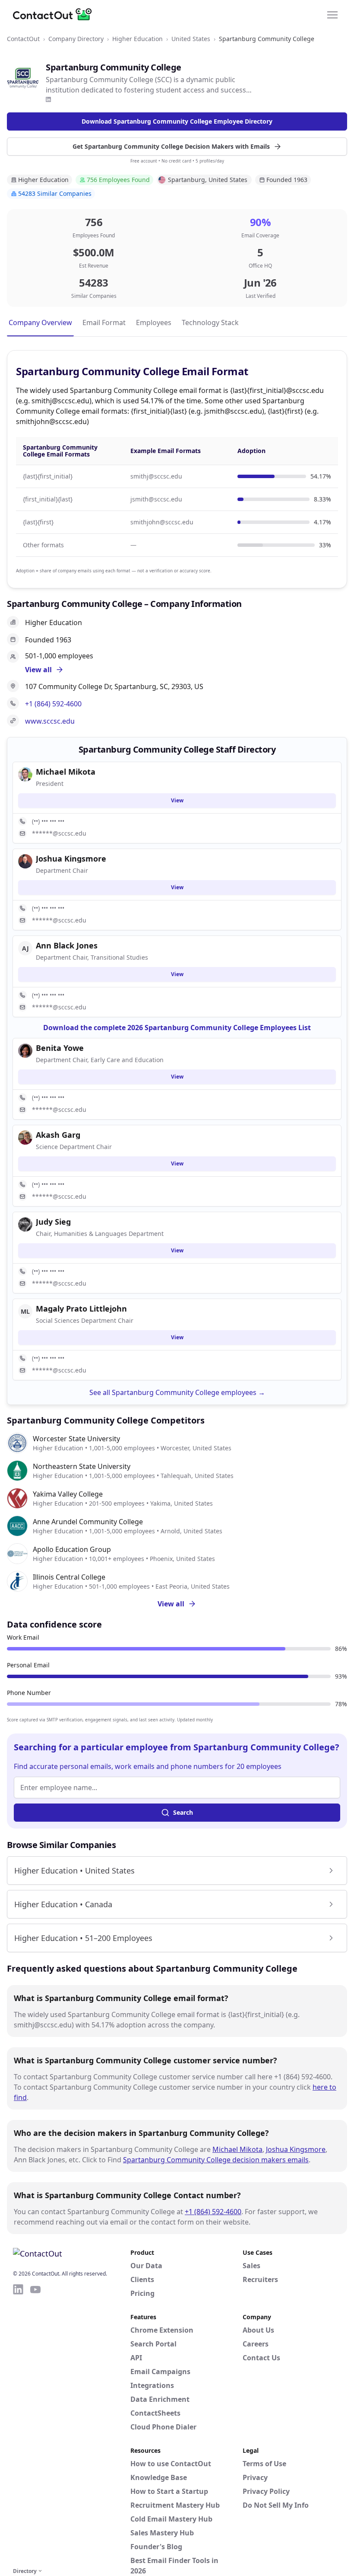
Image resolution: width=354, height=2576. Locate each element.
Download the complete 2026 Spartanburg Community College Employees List (177, 1028)
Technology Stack (210, 322)
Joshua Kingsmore (296, 2149)
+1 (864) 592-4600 (53, 704)
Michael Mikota (237, 2149)
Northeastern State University (82, 1466)
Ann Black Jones (67, 945)
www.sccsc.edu (50, 721)
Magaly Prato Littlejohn (81, 1309)
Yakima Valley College (68, 1494)
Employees (154, 322)
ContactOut (23, 39)
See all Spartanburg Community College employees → (177, 1392)
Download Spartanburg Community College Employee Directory (177, 121)
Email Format (104, 322)
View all (171, 1604)
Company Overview (40, 322)
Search (183, 1812)
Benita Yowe (60, 1048)
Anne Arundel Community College (88, 1522)
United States (191, 39)
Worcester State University (76, 1439)
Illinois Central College (69, 1577)
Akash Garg (58, 1135)
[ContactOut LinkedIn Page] (18, 2424)
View (177, 800)
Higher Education (137, 39)
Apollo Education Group (72, 1549)
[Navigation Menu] (332, 14)
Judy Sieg (53, 1222)
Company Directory (76, 39)
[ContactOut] (55, 14)
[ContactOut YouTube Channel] (35, 2424)
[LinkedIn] (48, 99)
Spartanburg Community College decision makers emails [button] (216, 2160)
